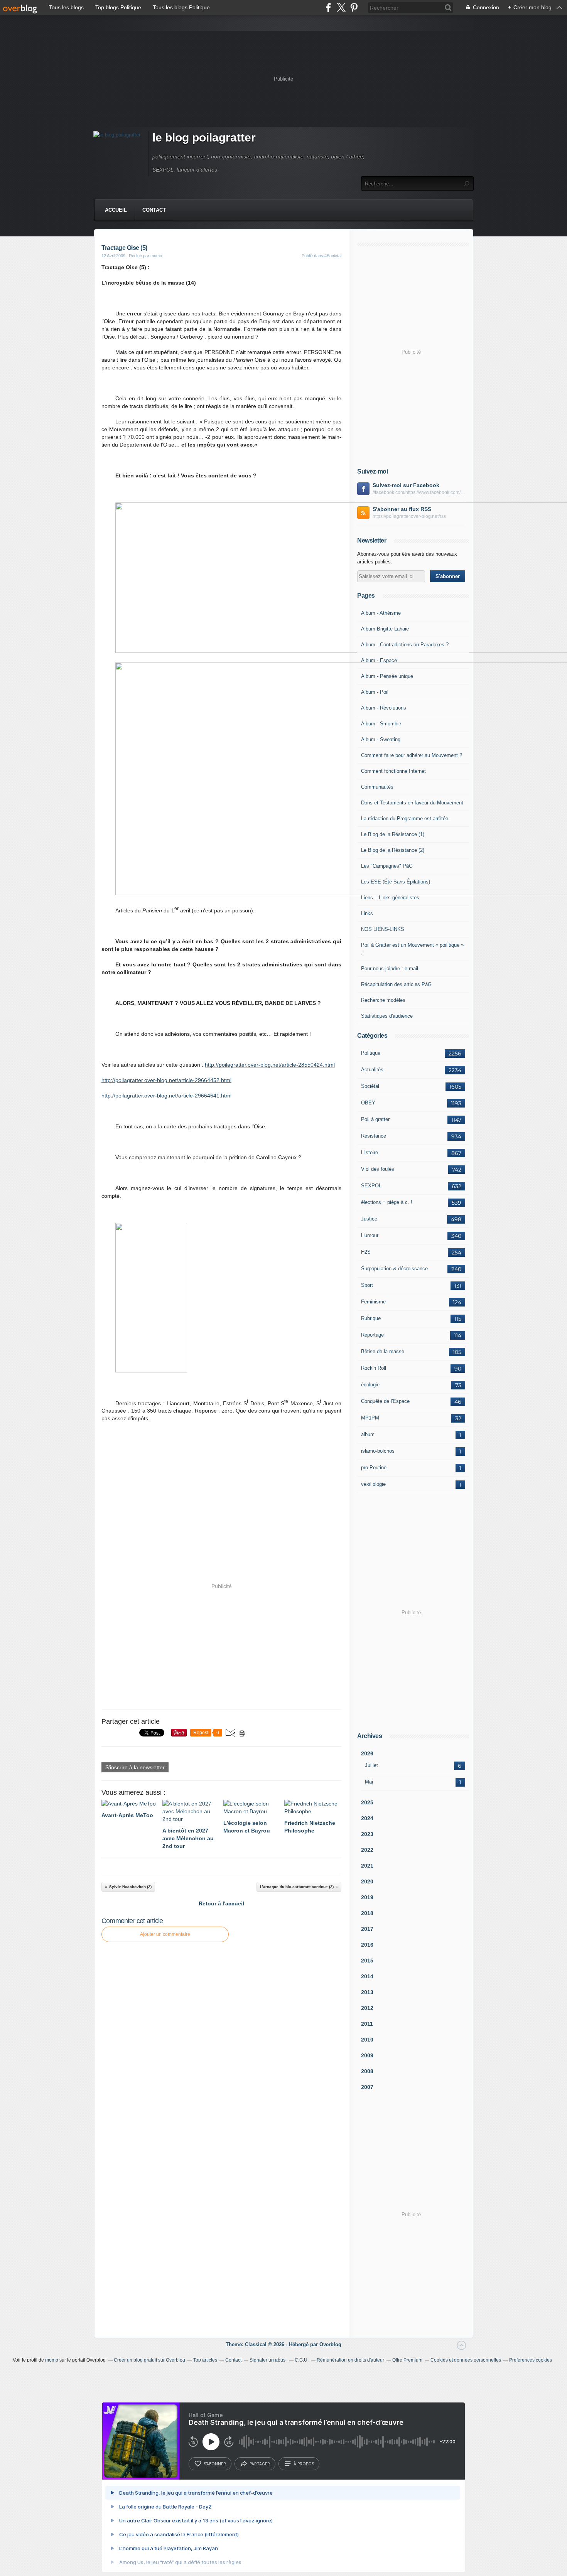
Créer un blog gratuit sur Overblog (149, 2360)
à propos (304, 2464)
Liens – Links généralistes (390, 898)
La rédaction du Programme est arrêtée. (405, 818)
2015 (367, 1961)
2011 (367, 2024)
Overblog (330, 2344)
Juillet (371, 1765)
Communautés (377, 787)
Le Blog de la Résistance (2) (393, 850)
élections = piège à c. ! (387, 1202)
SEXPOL (371, 1186)
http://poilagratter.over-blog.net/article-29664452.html (166, 1080)
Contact (154, 210)
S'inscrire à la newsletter (135, 1767)
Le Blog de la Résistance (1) (393, 834)
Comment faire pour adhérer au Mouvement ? (412, 755)
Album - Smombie (381, 724)
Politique (371, 1053)
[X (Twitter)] (341, 8)
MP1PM (370, 1418)
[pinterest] (354, 8)
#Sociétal (333, 256)
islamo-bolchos (378, 1451)
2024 (367, 1818)
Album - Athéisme (381, 613)
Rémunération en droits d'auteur (350, 2360)
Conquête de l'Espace (385, 1401)
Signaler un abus (268, 2360)
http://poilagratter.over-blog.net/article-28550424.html (270, 1065)
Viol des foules (378, 1169)
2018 (367, 1913)
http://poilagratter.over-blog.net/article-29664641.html (166, 1096)
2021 (367, 1866)
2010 (367, 2040)
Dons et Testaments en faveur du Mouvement (412, 803)
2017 (367, 1929)
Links (367, 913)
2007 (367, 2087)
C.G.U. (302, 2360)
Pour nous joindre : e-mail (390, 969)
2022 (367, 1850)
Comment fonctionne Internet (393, 771)
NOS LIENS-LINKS (383, 929)
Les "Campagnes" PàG (387, 866)
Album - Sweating (381, 739)
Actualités (372, 1070)
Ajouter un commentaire (165, 1934)
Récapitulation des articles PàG (396, 984)
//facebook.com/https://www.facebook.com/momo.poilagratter (419, 492)
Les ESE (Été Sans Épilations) (396, 882)
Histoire (370, 1152)
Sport (367, 1285)
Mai (369, 1782)
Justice (369, 1219)
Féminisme (373, 1302)
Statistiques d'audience (387, 1016)
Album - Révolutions (384, 708)
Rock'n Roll (374, 1368)
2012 (367, 2008)
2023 (367, 1834)
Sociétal (370, 1086)
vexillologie (373, 1484)
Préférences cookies (531, 2360)
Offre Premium (407, 2360)
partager (260, 2464)
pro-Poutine (374, 1468)
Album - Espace (379, 660)
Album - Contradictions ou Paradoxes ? (405, 645)
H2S (366, 1252)
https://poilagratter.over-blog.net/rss (409, 516)
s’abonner (215, 2464)
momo (52, 2360)
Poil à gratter (375, 1119)
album (368, 1434)
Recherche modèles (383, 1000)
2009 (367, 2055)
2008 (367, 2071)
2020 (367, 1881)
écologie (370, 1385)
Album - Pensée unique (387, 676)
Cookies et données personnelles (466, 2360)
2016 (367, 1945)
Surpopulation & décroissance (394, 1269)
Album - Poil (375, 692)
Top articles (205, 2360)
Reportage (372, 1335)
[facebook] (328, 8)
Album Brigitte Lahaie (385, 629)
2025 (367, 1802)
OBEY (368, 1103)
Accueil (116, 210)
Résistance (374, 1136)
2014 (367, 1976)
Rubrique (371, 1318)
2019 (367, 1897)
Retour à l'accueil (221, 1903)
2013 (367, 1992)
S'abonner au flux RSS (402, 509)
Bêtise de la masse (383, 1351)
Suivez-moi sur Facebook (406, 485)
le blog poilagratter (204, 137)
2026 (367, 1753)
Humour (370, 1235)
